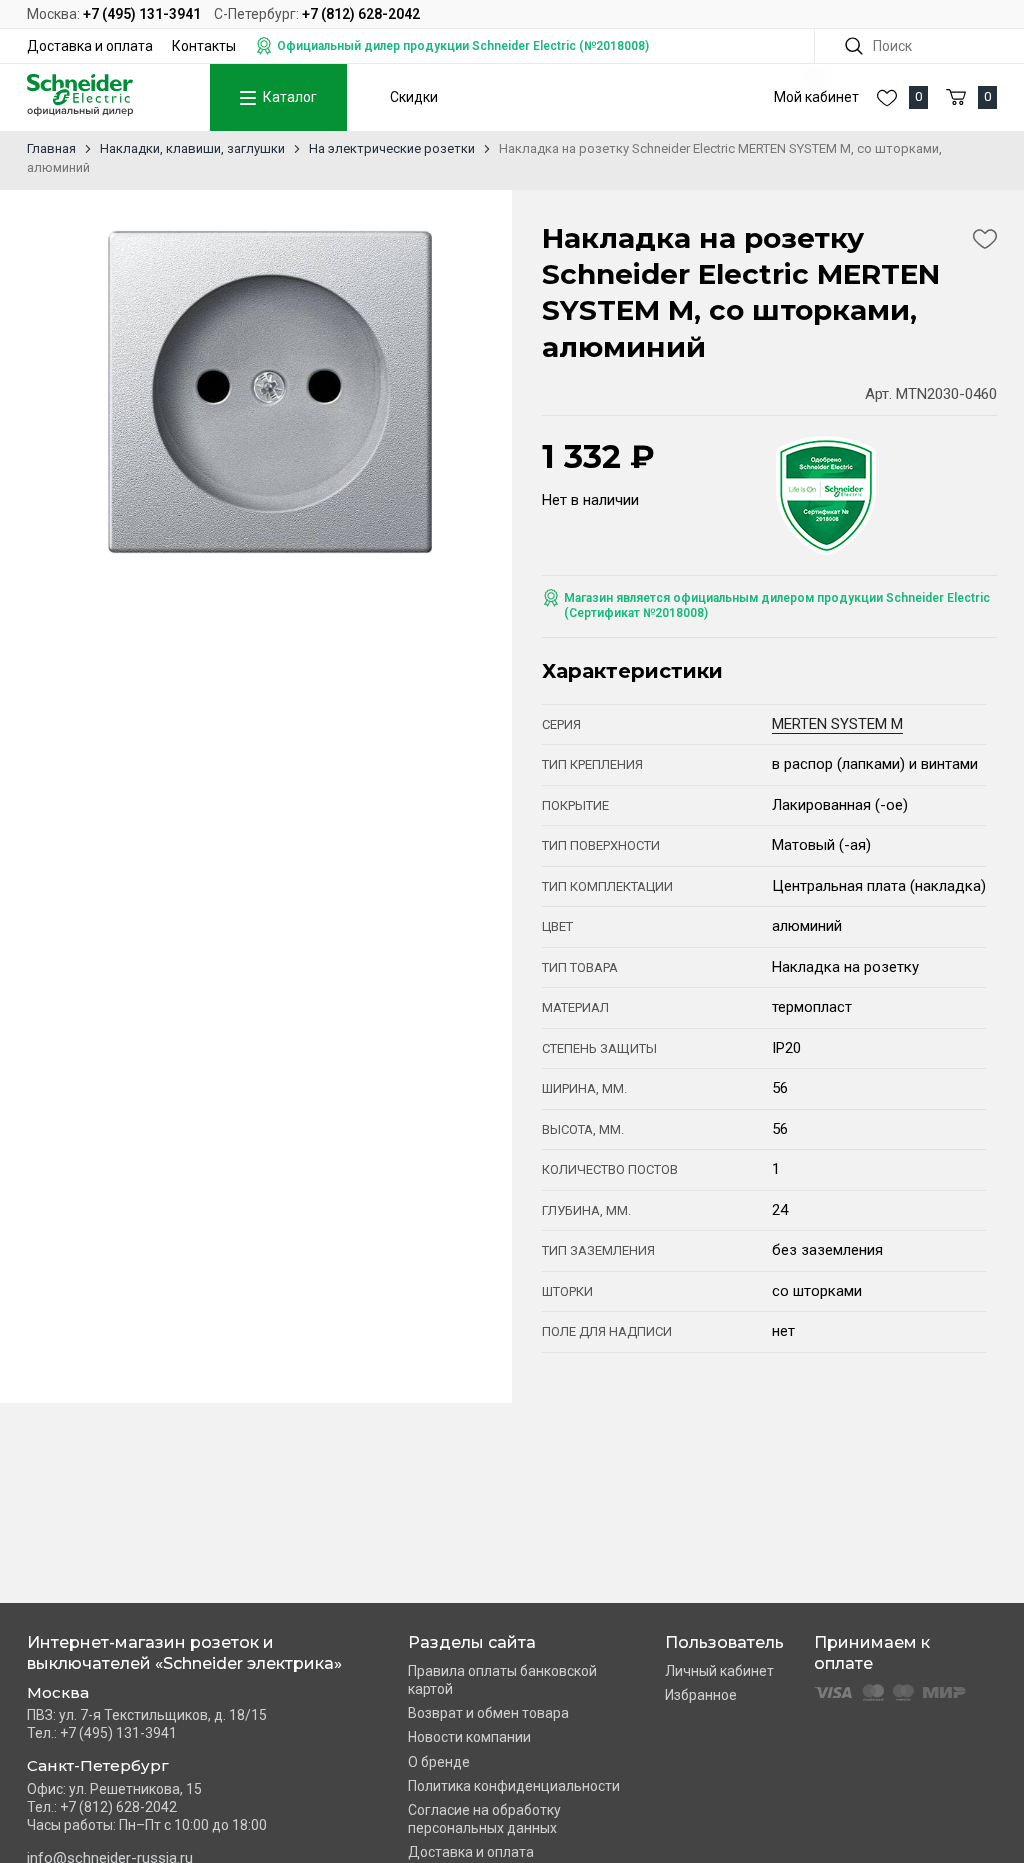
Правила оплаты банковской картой (502, 1680)
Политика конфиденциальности (514, 1786)
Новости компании (469, 1737)
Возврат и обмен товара (488, 1713)
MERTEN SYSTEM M (837, 724)
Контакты (204, 46)
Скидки (414, 97)
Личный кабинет (719, 1671)
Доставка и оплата (90, 46)
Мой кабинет (816, 97)
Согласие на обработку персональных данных (484, 1819)
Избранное (701, 1695)
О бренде (439, 1762)
